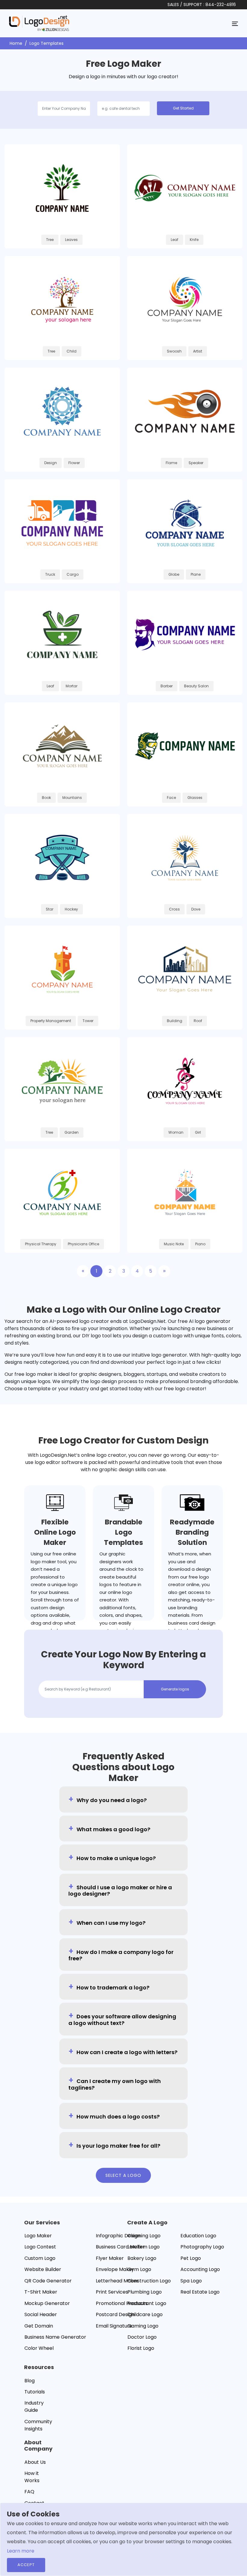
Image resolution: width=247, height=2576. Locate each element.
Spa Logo (191, 2281)
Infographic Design (118, 2236)
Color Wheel (39, 2348)
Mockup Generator (47, 2303)
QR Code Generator (48, 2281)
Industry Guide (34, 2407)
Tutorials (35, 2392)
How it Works (32, 2477)
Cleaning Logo (144, 2236)
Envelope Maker (115, 2269)
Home (16, 43)
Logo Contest (40, 2247)
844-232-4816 (221, 5)
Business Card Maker (120, 2247)
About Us (35, 2462)
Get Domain (39, 2326)
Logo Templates (47, 43)
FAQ (29, 2492)
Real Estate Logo (200, 2292)
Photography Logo (202, 2247)
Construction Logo (149, 2281)
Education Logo (198, 2236)
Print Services (112, 2292)
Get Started (183, 108)
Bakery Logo (142, 2258)
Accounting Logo (200, 2269)
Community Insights (38, 2425)
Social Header (41, 2314)
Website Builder (43, 2269)
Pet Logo (191, 2258)
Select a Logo (123, 2175)
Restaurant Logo (147, 2303)
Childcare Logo (145, 2314)
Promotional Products (122, 2303)
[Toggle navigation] (235, 23)
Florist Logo (141, 2348)
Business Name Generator (55, 2337)
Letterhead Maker (117, 2281)
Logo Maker (38, 2236)
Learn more (21, 2551)
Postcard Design (115, 2314)
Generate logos (175, 1689)
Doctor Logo (142, 2337)
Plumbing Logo (145, 2292)
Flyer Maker (110, 2258)
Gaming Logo (143, 2326)
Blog (30, 2381)
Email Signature (114, 2326)
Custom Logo (40, 2258)
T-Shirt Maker (41, 2292)
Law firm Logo (144, 2247)
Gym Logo (139, 2269)
